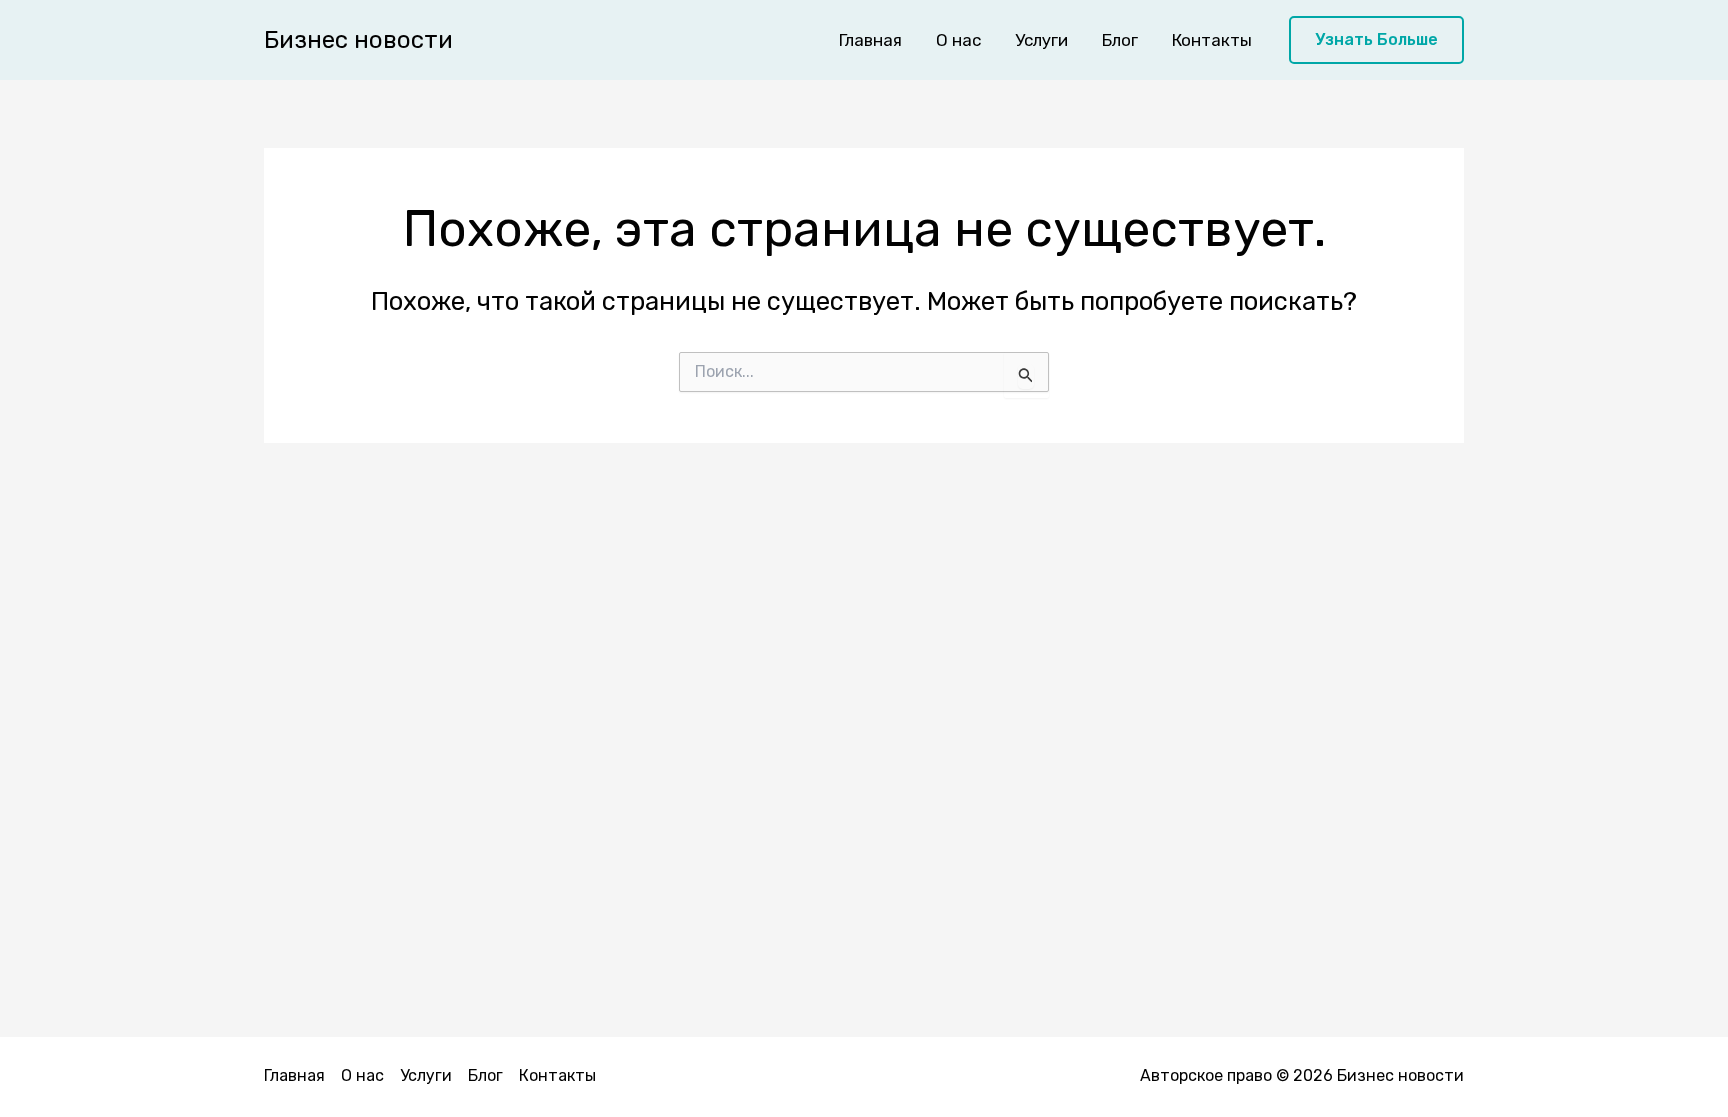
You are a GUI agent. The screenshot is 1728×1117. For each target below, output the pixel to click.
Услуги (1041, 40)
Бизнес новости (358, 40)
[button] (1376, 40)
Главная (870, 40)
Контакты (1212, 40)
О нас (958, 40)
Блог (1120, 40)
